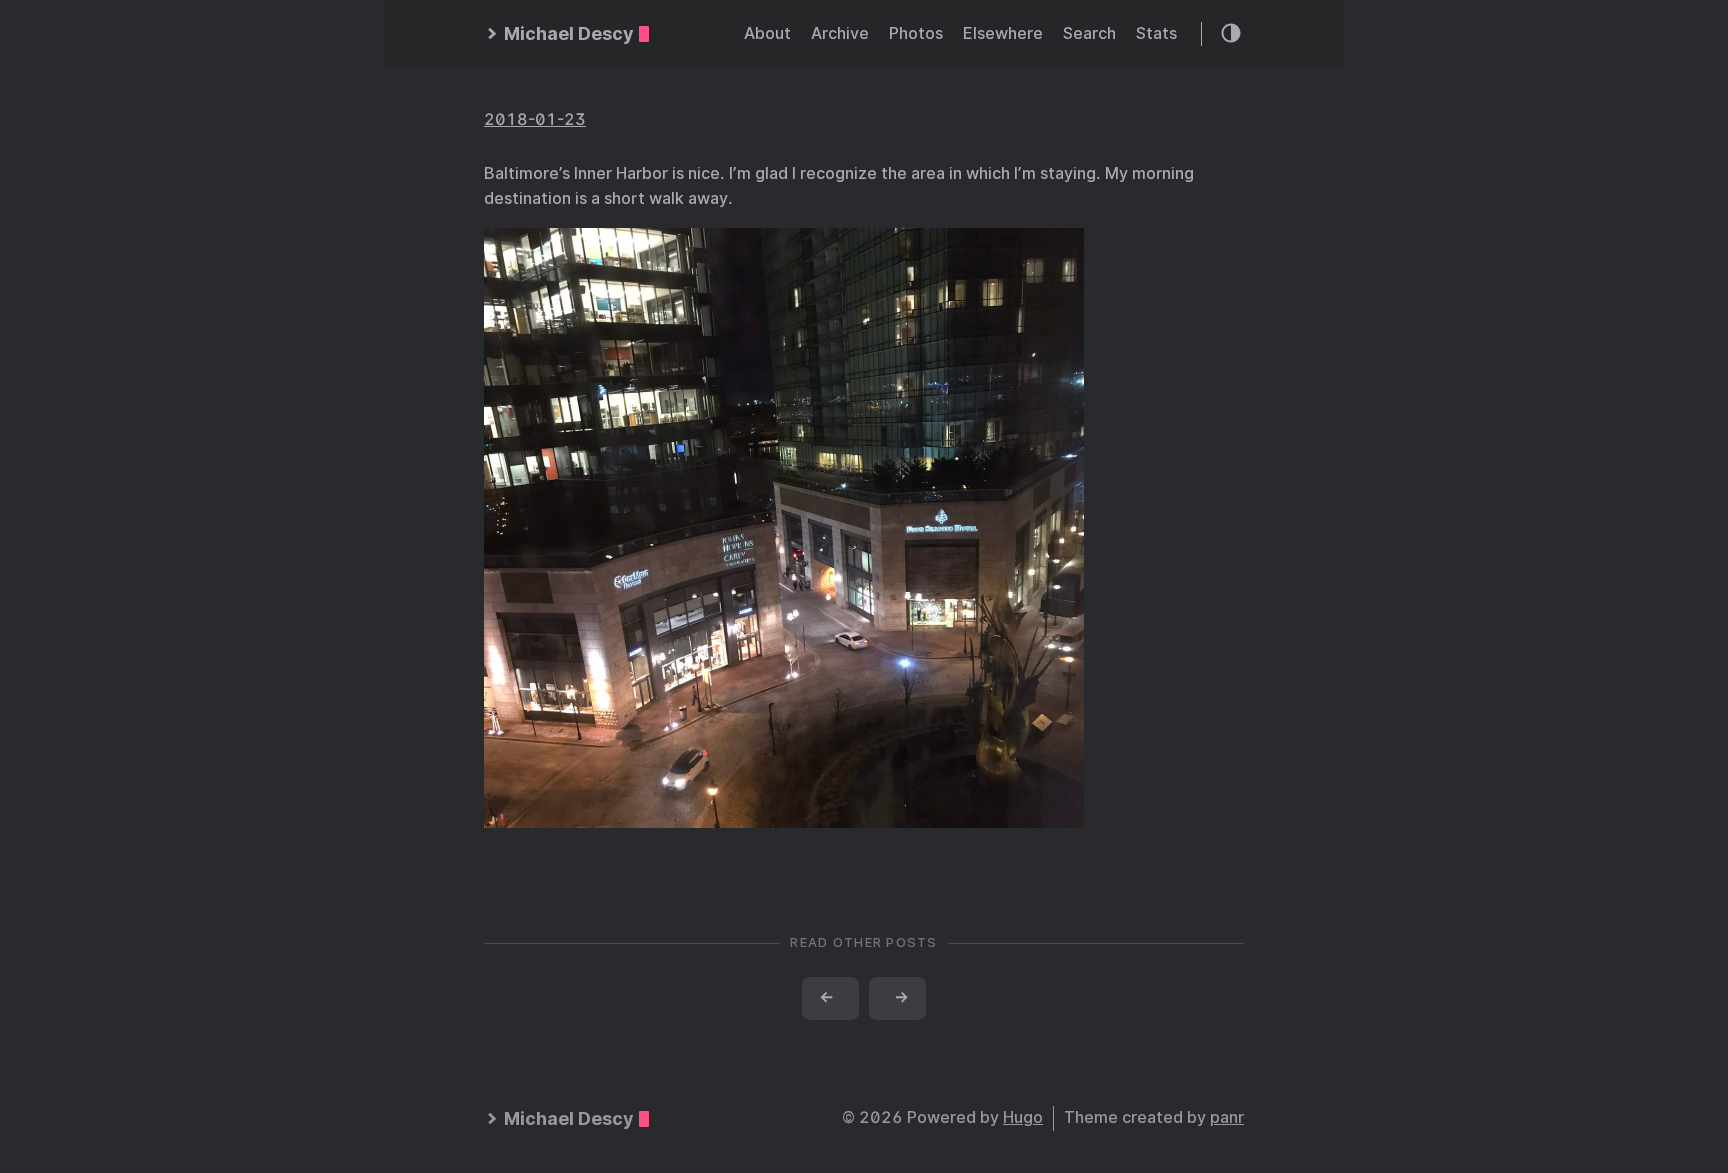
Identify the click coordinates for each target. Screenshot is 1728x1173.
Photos (916, 33)
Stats (1156, 33)
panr (1227, 1117)
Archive (840, 33)
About (767, 33)
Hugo (1023, 1117)
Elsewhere (1003, 33)
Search (1089, 33)
